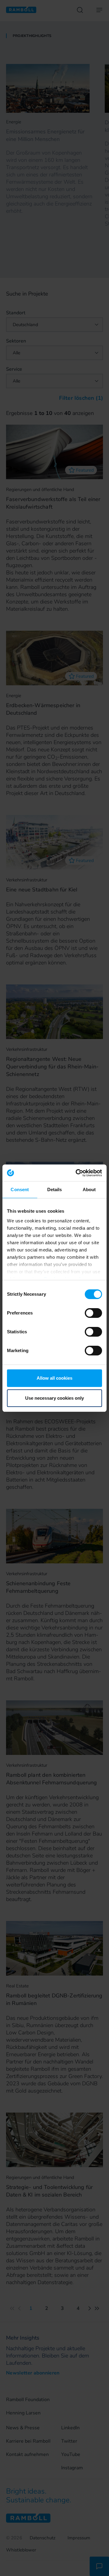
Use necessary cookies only (54, 1398)
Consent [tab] (20, 1189)
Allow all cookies (54, 1378)
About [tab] (89, 1189)
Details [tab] (55, 1189)
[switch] (93, 1313)
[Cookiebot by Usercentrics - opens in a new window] (77, 1173)
